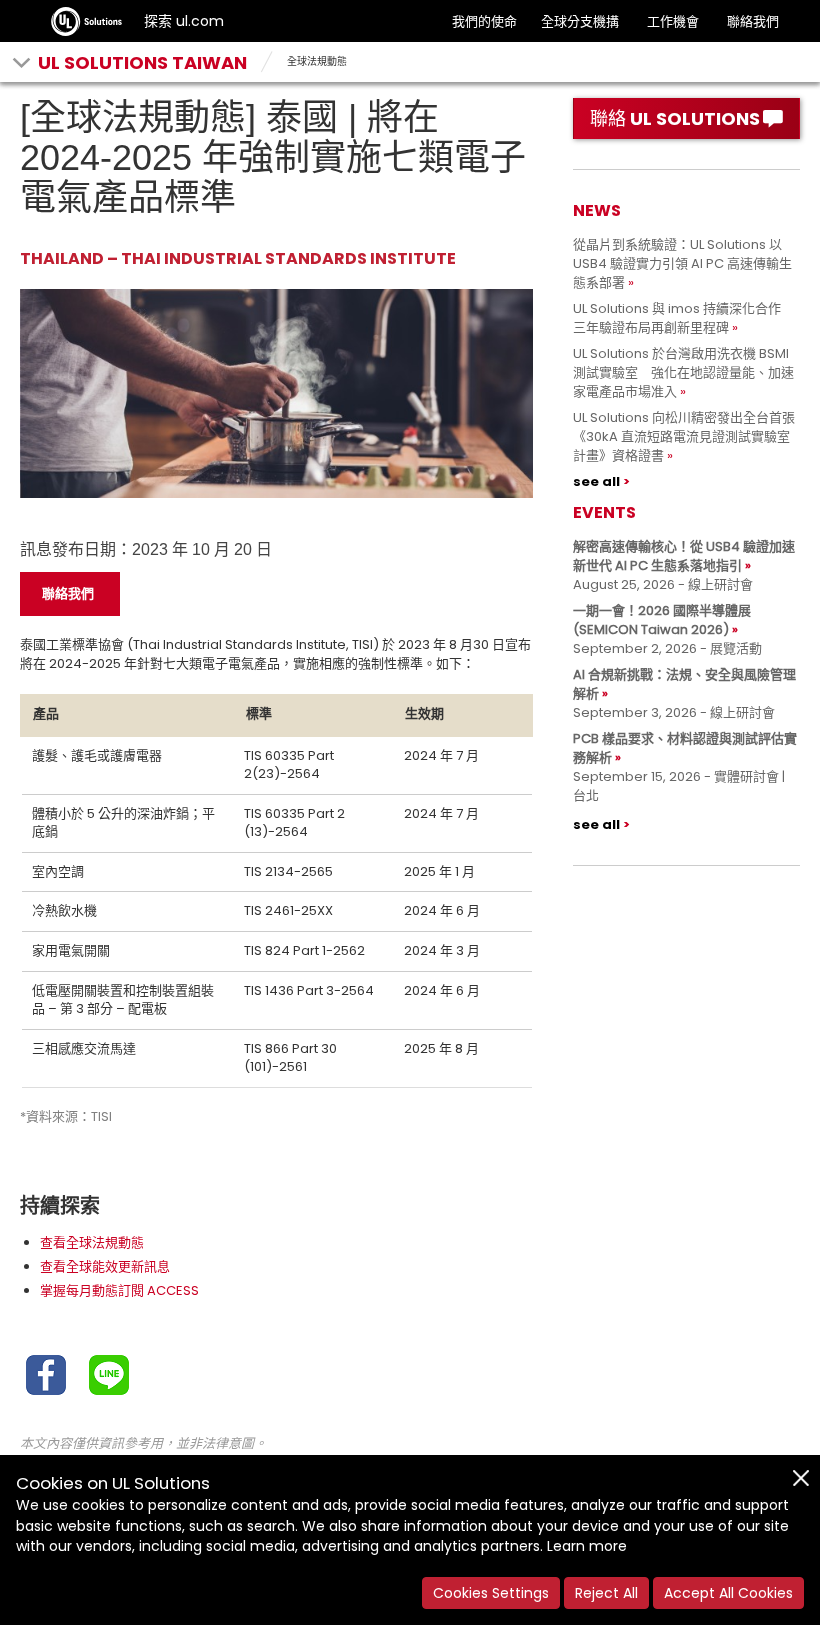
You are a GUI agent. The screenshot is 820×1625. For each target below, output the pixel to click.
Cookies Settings (491, 1593)
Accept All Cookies (728, 1593)
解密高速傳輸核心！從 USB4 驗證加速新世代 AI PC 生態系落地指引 (684, 556)
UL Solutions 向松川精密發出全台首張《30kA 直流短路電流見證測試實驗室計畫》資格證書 (684, 436)
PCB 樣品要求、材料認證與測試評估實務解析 (685, 748)
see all (596, 481)
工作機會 (673, 21)
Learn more (587, 1546)
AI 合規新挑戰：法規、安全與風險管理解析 (684, 684)
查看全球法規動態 (92, 1242)
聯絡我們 (753, 21)
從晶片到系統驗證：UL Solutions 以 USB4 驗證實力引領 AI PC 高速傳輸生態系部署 (682, 263)
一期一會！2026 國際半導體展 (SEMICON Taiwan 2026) (662, 620)
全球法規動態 (317, 61)
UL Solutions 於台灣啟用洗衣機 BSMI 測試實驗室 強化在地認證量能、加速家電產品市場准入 (683, 372)
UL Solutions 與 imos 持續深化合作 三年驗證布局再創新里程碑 (683, 318)
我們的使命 (484, 21)
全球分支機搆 (580, 21)
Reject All (606, 1593)
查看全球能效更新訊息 (105, 1266)
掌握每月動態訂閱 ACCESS (119, 1290)
